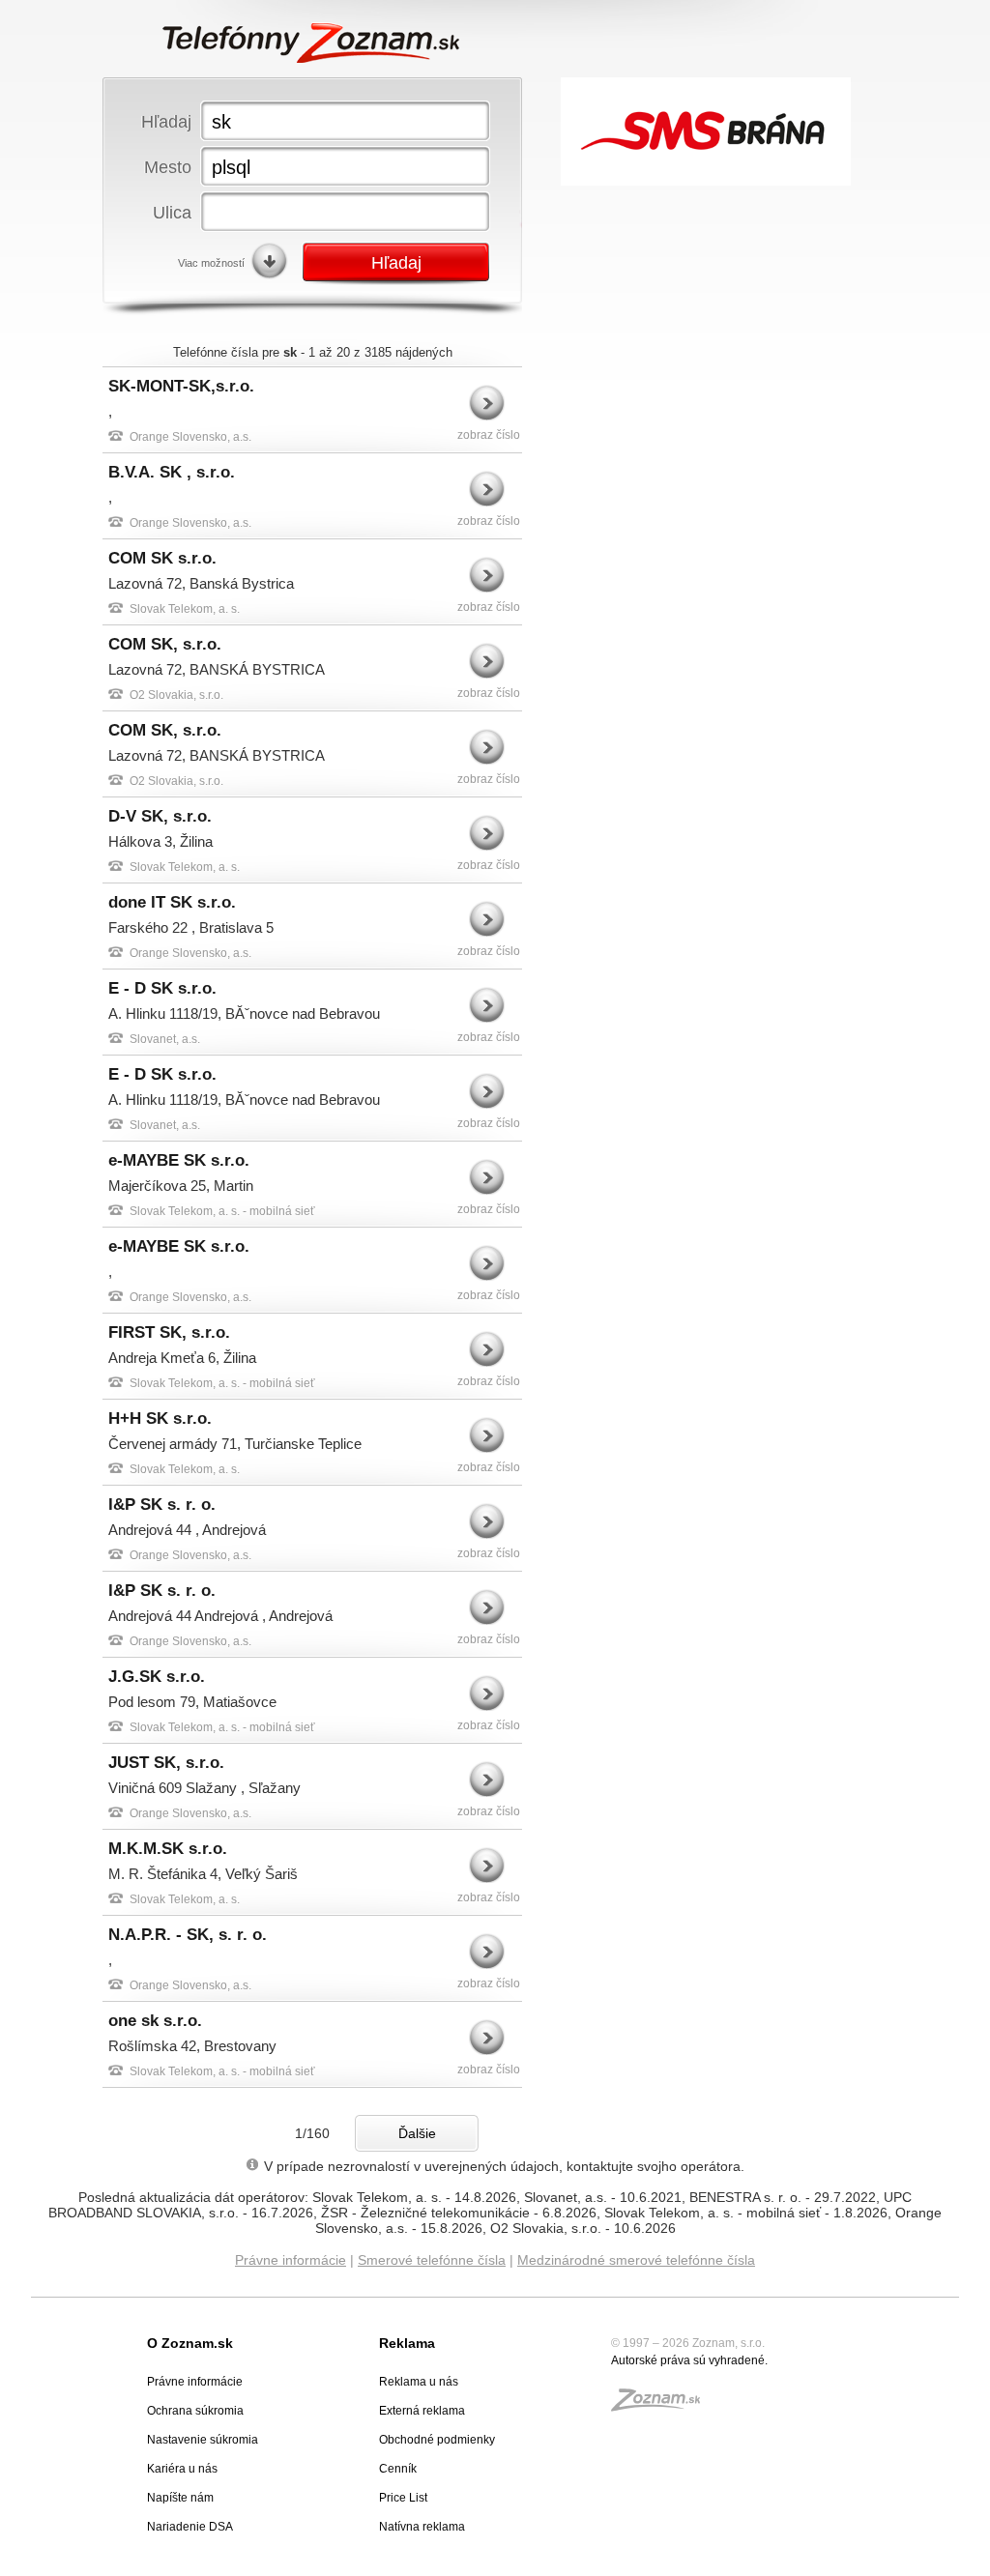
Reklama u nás (419, 2382)
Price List (403, 2498)
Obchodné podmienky (437, 2440)
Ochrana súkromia (195, 2411)
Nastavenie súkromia (203, 2440)
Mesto (168, 167)
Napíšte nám (180, 2498)
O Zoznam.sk (190, 2343)
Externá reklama (422, 2411)
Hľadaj (166, 121)
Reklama (407, 2343)
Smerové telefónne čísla (432, 2260)
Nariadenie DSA (190, 2527)
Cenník (398, 2469)
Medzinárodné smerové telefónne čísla (636, 2260)
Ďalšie (417, 2133)
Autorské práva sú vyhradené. (689, 2360)
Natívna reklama (422, 2527)
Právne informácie (291, 2260)
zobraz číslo (489, 435)
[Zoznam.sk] (662, 2406)
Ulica (172, 212)
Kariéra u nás (182, 2469)
